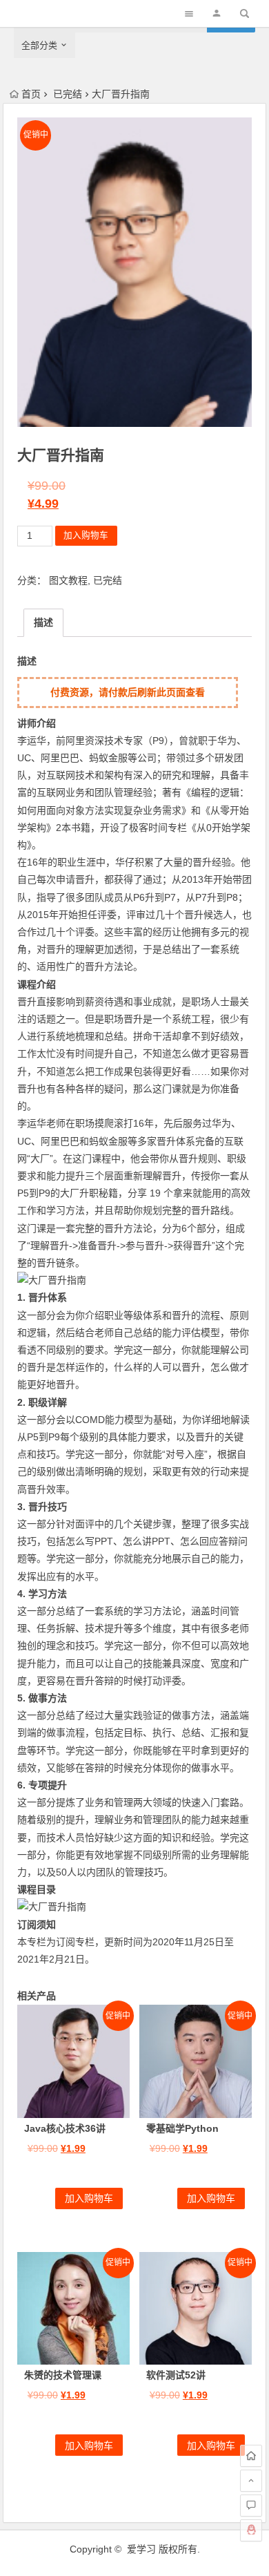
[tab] (43, 623)
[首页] (251, 2456)
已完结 (68, 94)
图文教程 (68, 580)
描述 (43, 622)
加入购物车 (86, 535)
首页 (31, 94)
